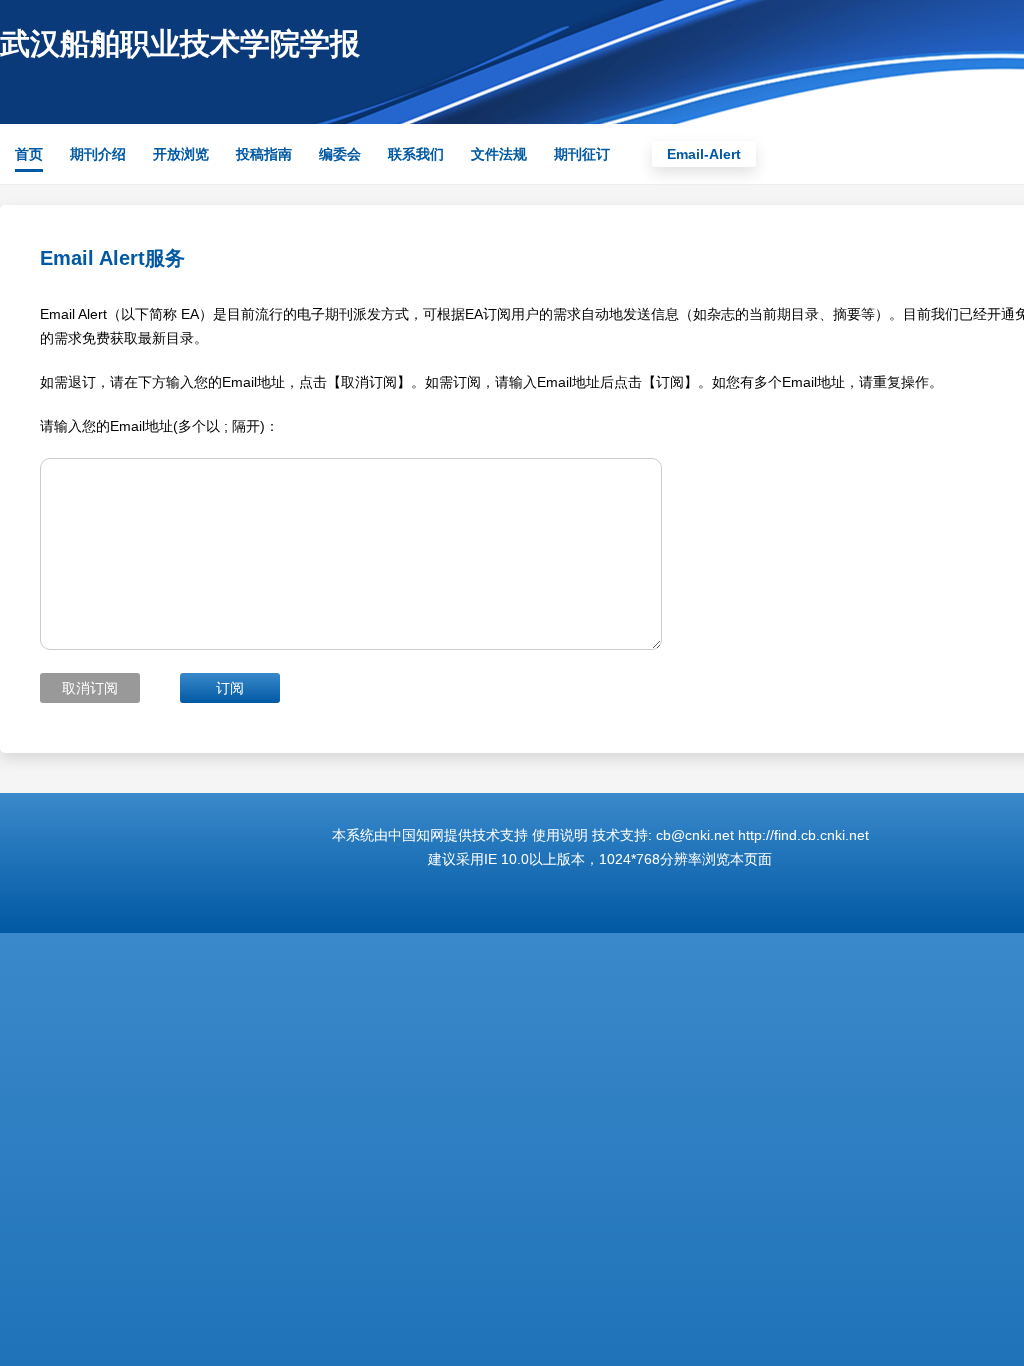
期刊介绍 (98, 154)
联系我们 (416, 154)
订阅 (230, 688)
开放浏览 (181, 154)
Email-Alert (704, 154)
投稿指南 (264, 154)
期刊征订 (582, 154)
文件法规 (499, 154)
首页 (29, 154)
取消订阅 (90, 688)
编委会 (340, 154)
